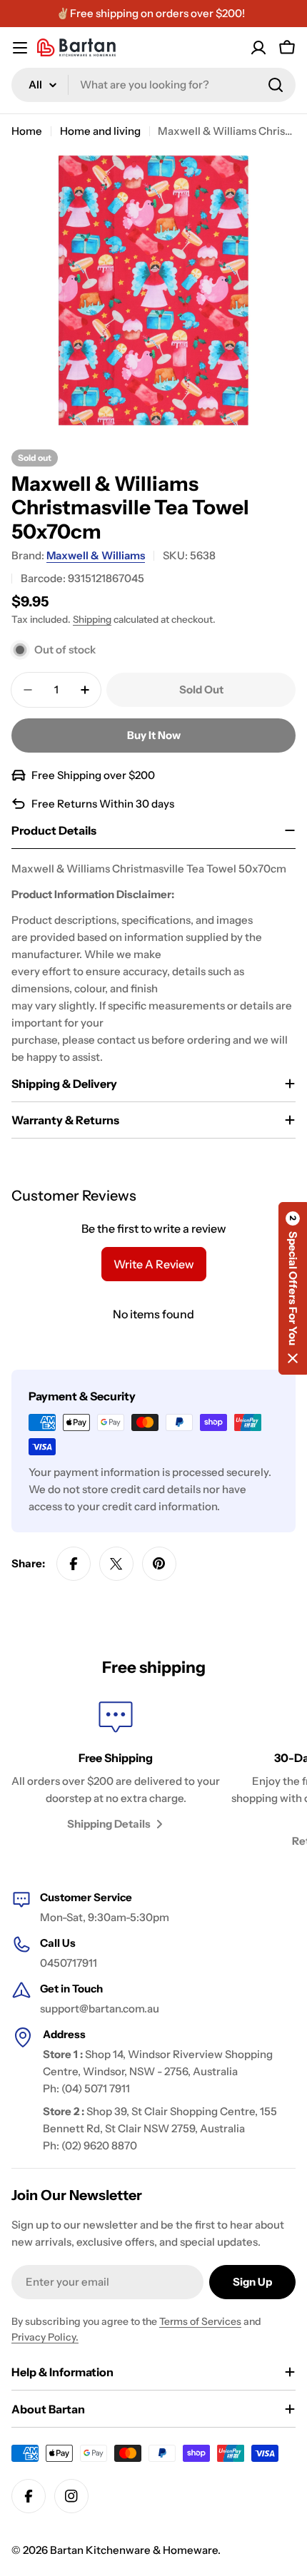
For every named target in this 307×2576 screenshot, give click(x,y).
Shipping (92, 619)
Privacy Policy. (45, 2337)
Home (27, 131)
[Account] (258, 48)
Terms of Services (200, 2321)
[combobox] (153, 85)
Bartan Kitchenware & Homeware (134, 2550)
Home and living (100, 131)
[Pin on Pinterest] (159, 1564)
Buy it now (154, 735)
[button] (293, 1288)
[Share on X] (116, 1564)
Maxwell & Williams (96, 555)
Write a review (154, 1264)
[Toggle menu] (20, 48)
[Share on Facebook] (74, 1564)
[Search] (276, 85)
